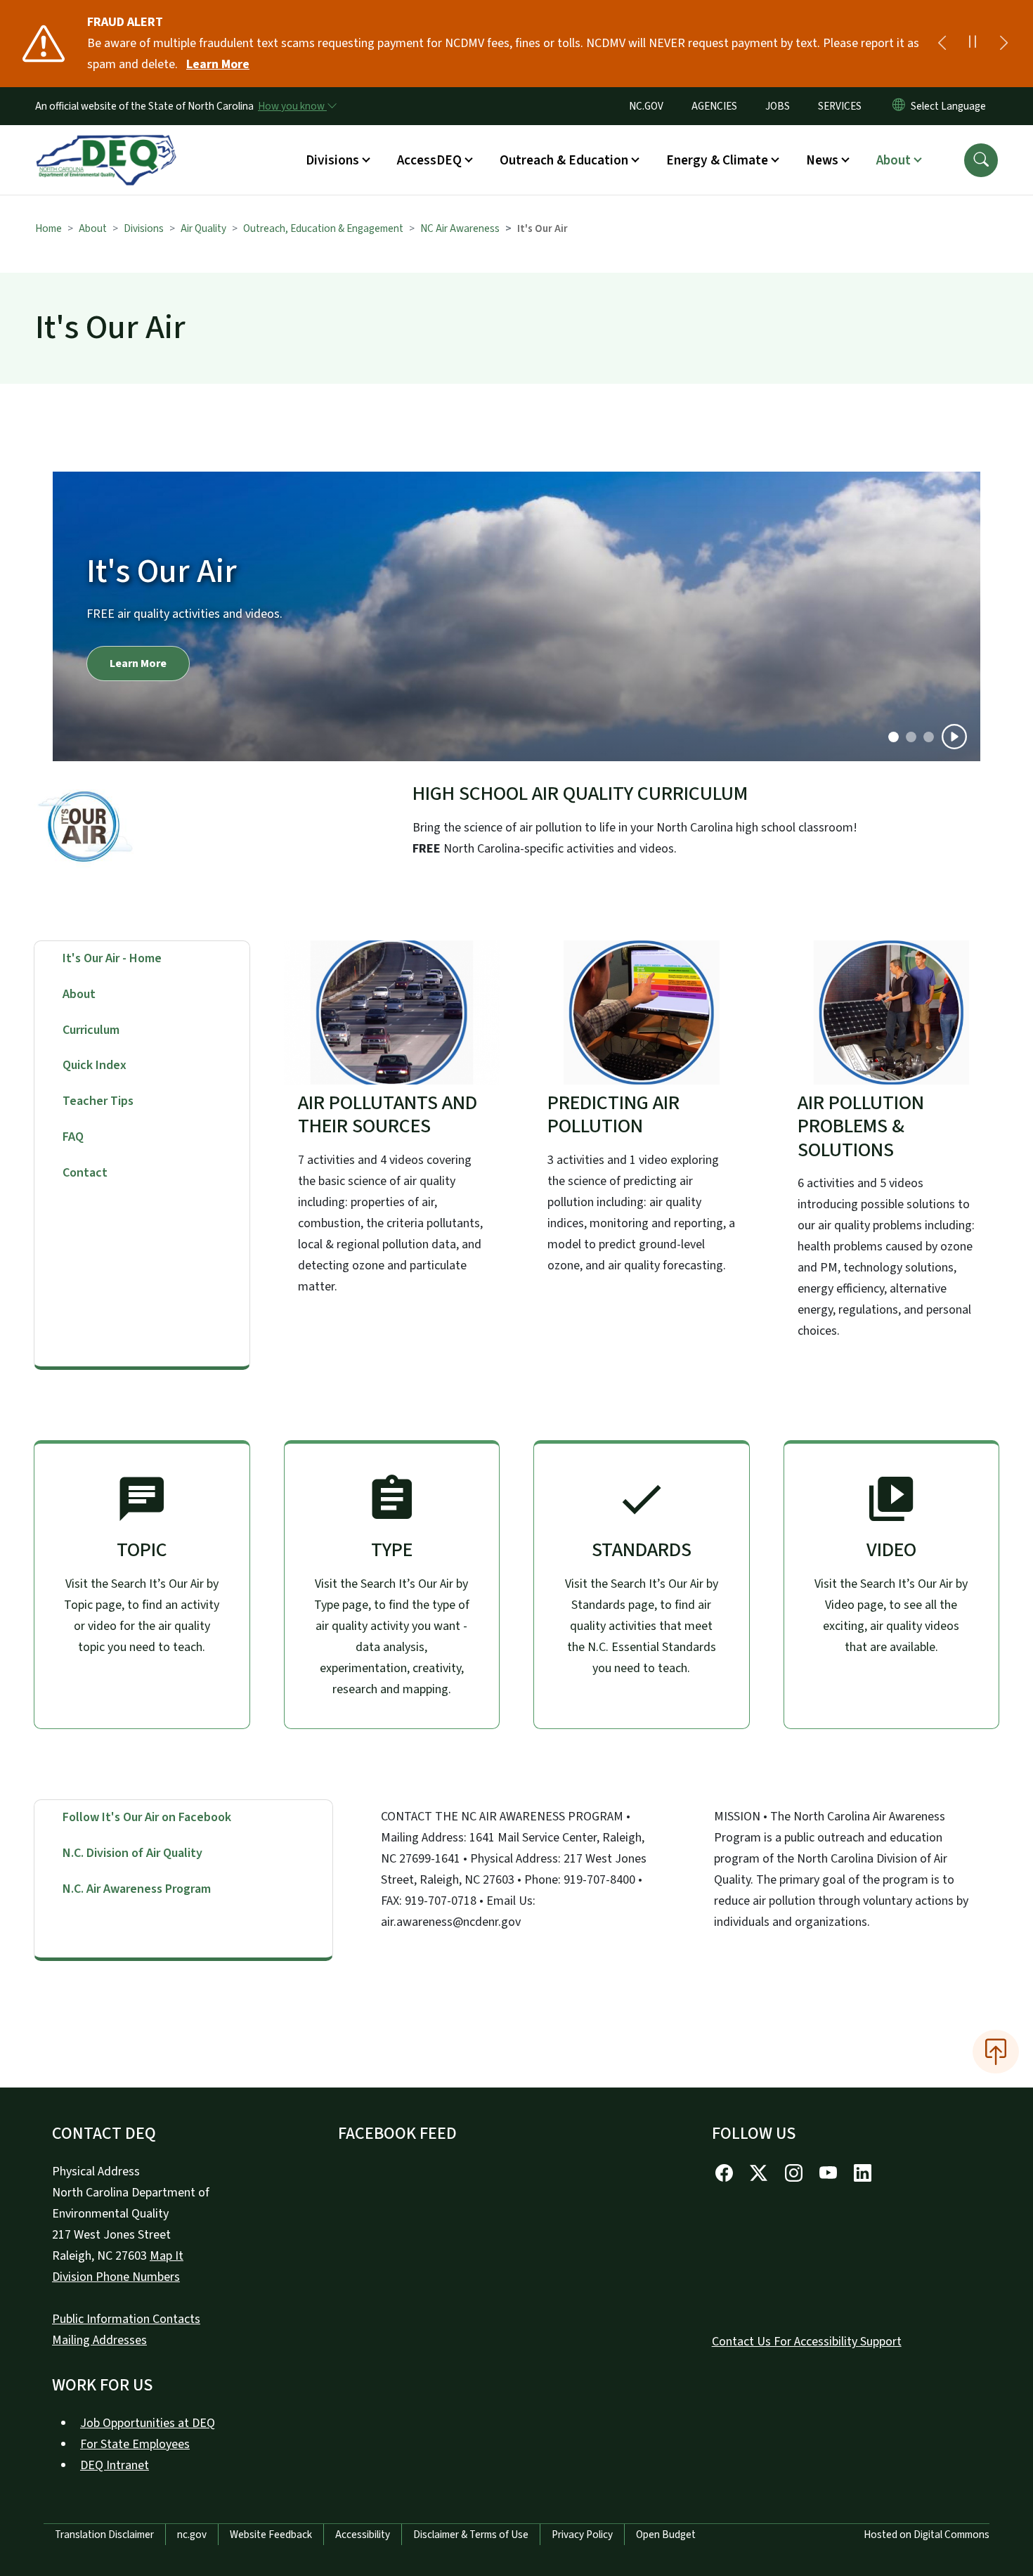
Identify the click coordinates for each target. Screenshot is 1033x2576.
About (93, 228)
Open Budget (666, 2535)
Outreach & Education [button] (564, 160)
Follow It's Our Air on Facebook (147, 1817)
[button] (981, 160)
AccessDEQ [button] (429, 160)
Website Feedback (271, 2535)
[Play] (954, 737)
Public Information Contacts (126, 2319)
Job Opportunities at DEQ (148, 2423)
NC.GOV (646, 106)
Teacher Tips (98, 1101)
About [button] (894, 160)
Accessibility (363, 2535)
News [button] (822, 160)
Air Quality (203, 228)
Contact (85, 1173)
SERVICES (840, 106)
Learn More (218, 64)
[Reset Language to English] (899, 106)
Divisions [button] (332, 160)
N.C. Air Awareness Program (137, 1889)
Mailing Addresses (99, 2340)
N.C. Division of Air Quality (132, 1853)
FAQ (73, 1137)
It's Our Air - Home (112, 958)
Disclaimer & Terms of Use (471, 2535)
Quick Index (95, 1065)
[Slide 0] (894, 737)
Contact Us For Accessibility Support (807, 2342)
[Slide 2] (929, 737)
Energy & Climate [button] (717, 160)
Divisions (144, 228)
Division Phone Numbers (116, 2277)
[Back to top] (996, 2052)
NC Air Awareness (460, 228)
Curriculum (91, 1030)
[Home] (106, 144)
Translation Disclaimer (104, 2535)
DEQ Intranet (115, 2465)
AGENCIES (714, 106)
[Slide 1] (911, 737)
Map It (167, 2256)
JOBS (778, 106)
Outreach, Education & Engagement (323, 228)
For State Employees (135, 2444)
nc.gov (192, 2535)
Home (48, 228)
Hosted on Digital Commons (927, 2535)
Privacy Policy (582, 2535)
